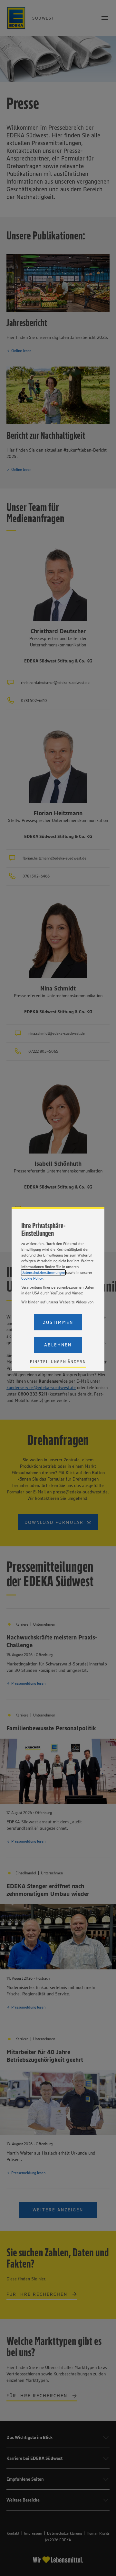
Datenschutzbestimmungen (43, 1272)
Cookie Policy (32, 1278)
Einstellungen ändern (58, 1362)
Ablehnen (58, 1345)
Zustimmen (58, 1322)
